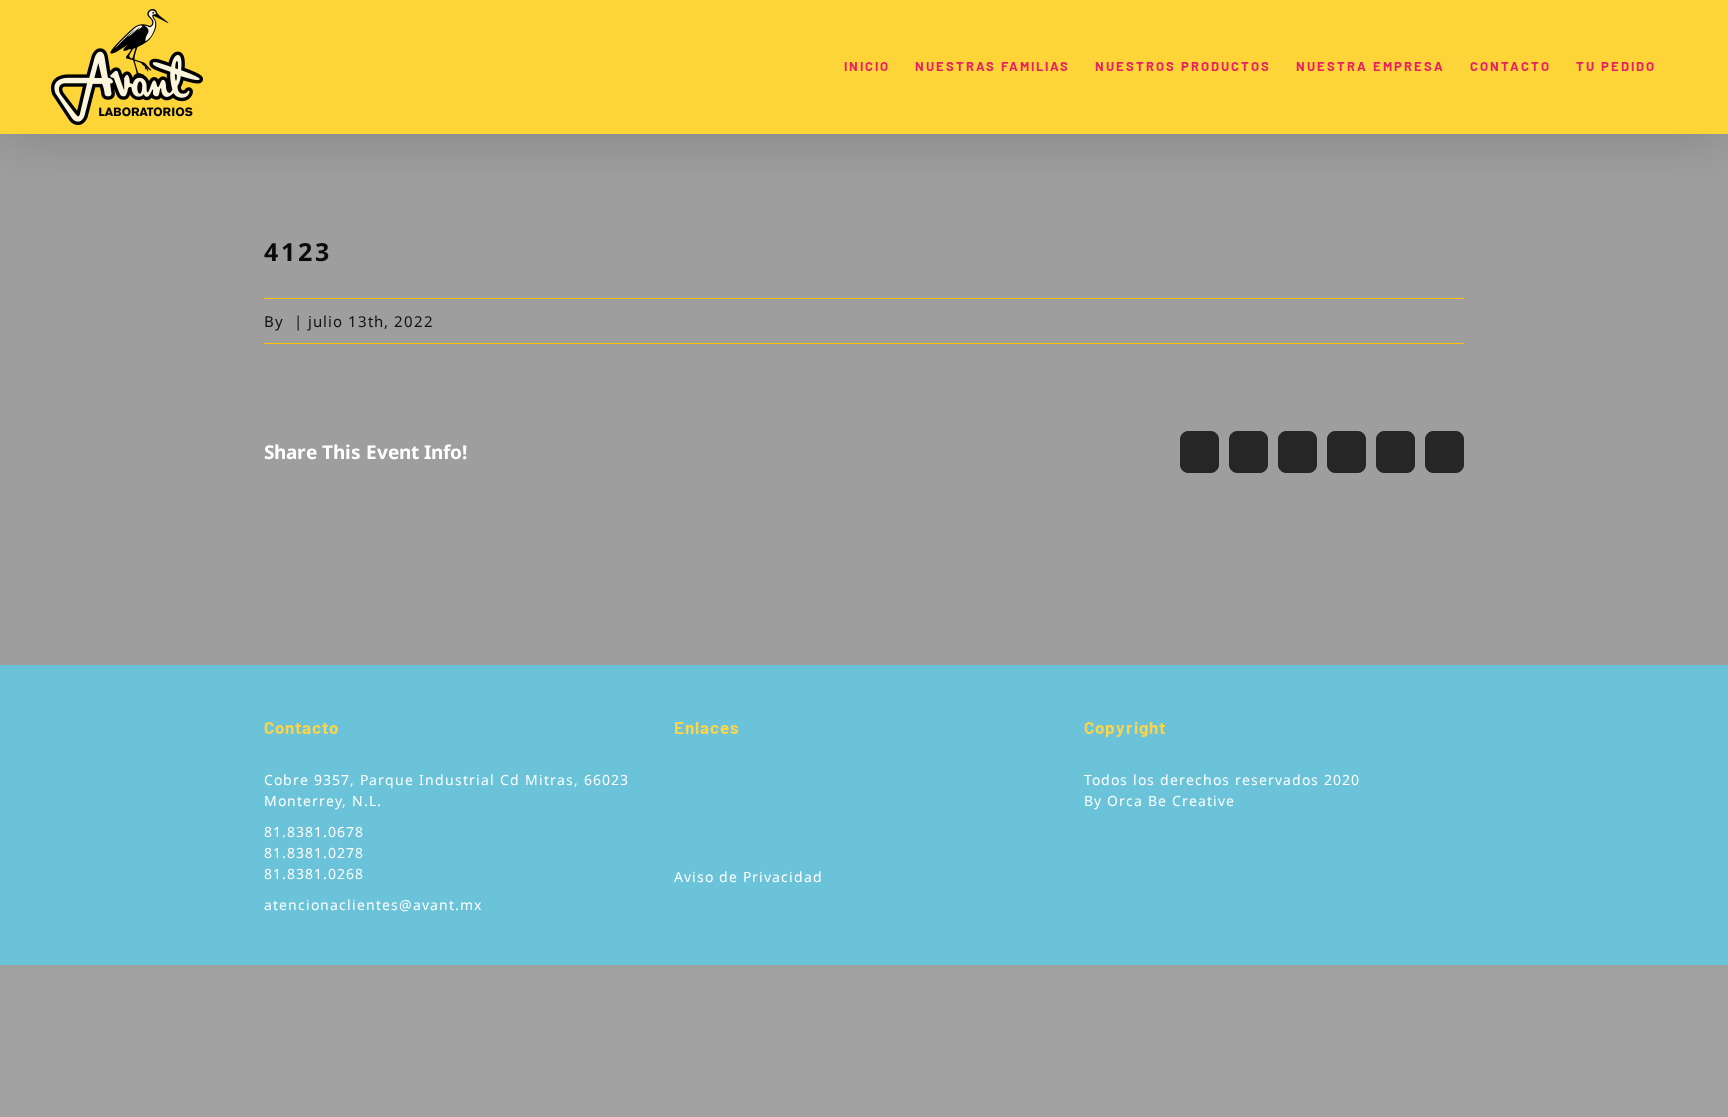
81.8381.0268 (314, 873)
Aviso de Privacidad (748, 876)
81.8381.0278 (314, 852)
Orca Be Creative (1171, 800)
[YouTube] (709, 787)
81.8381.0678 (314, 831)
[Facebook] (680, 787)
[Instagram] (738, 787)
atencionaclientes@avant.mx (373, 904)
